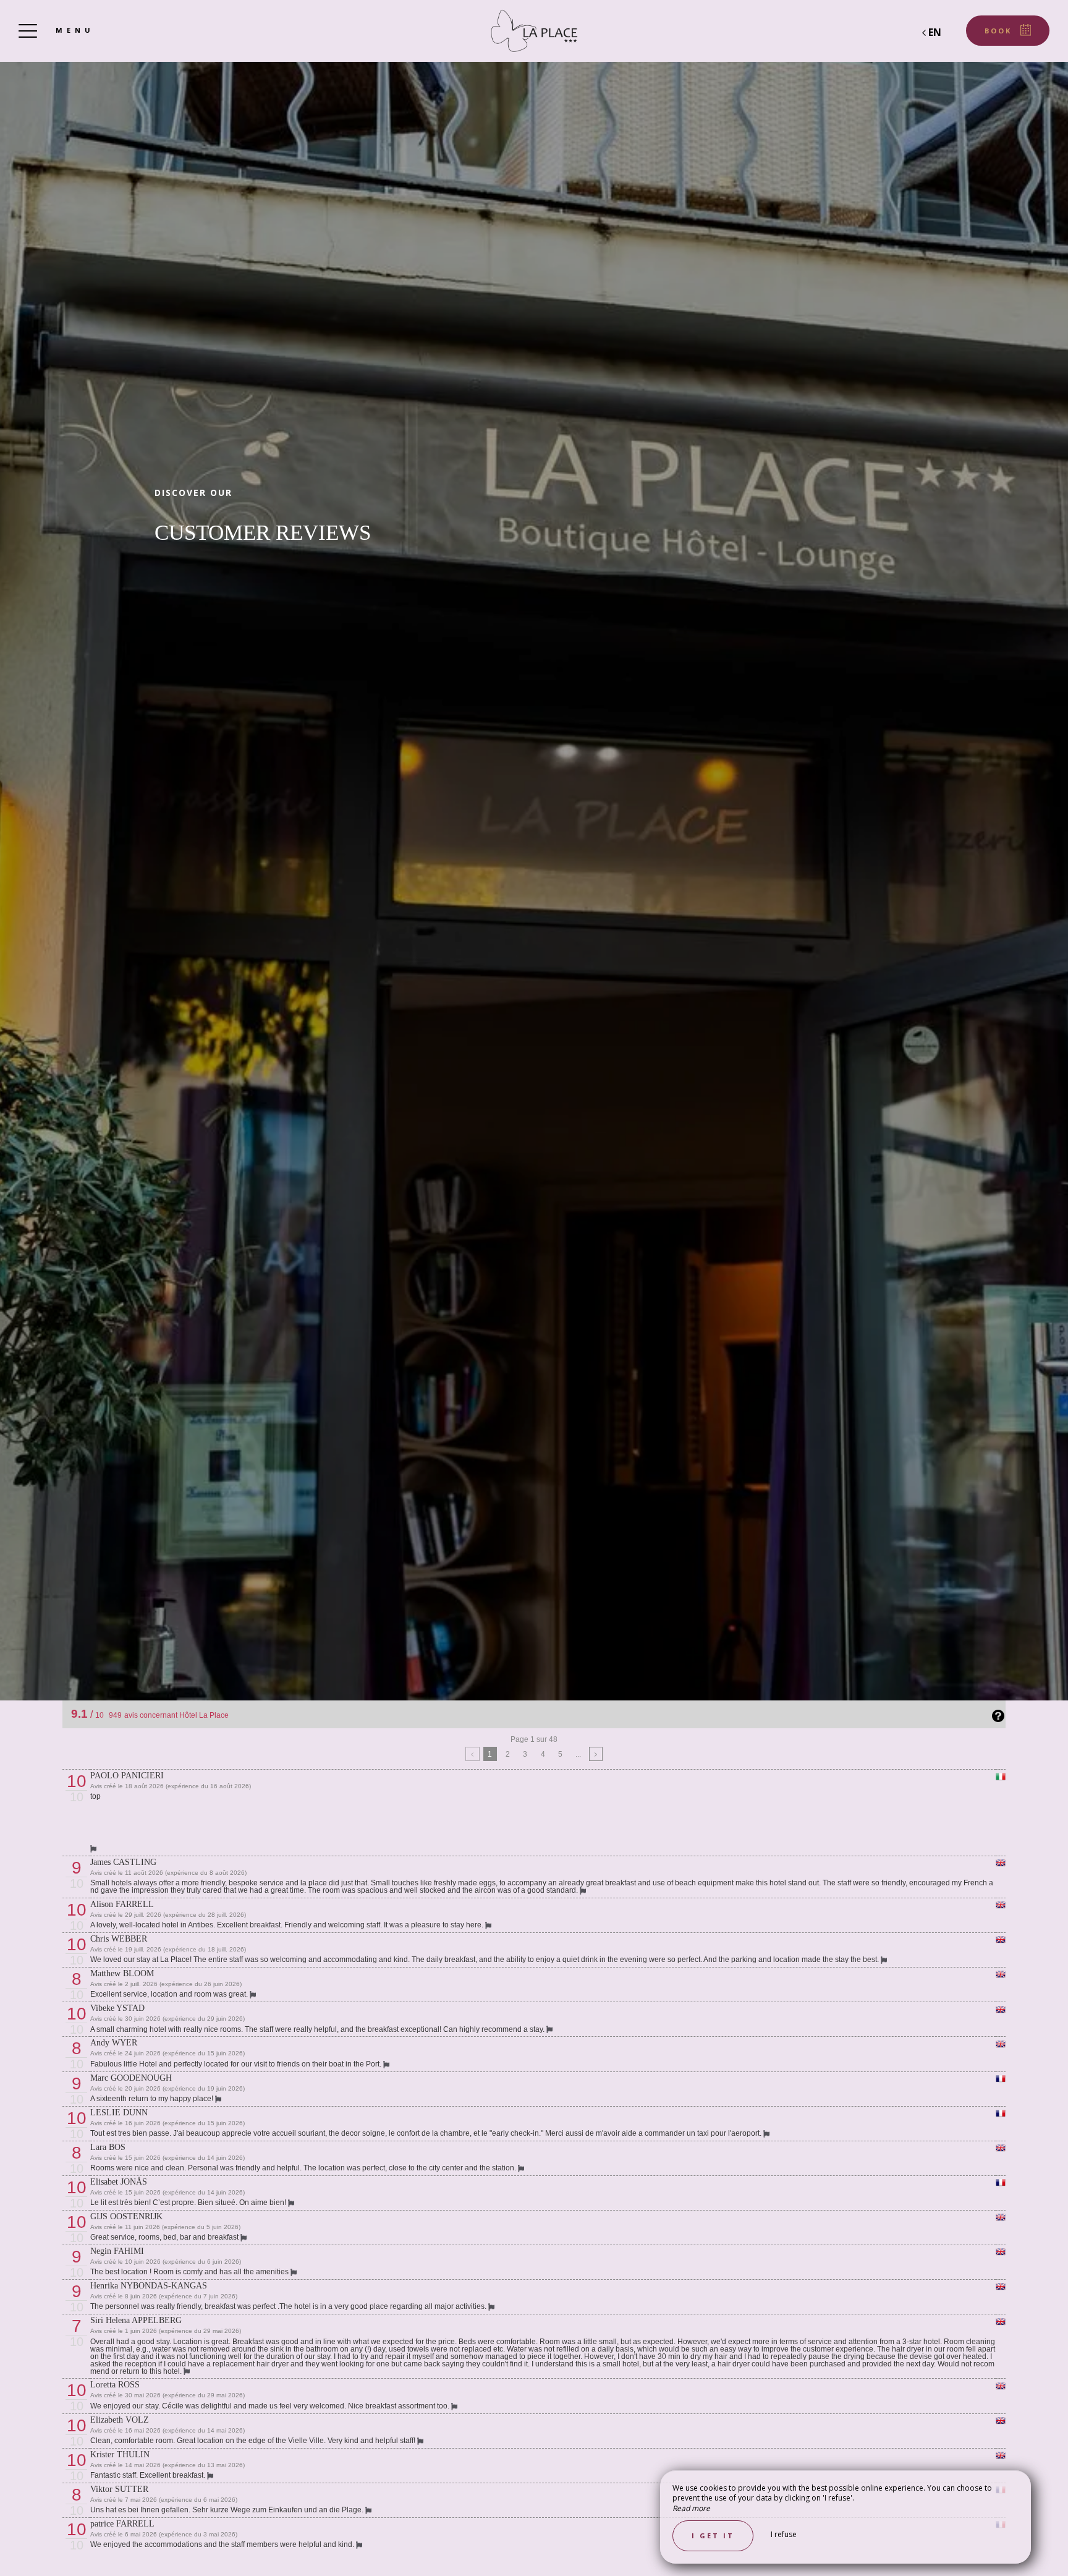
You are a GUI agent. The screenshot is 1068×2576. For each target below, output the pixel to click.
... (578, 1754)
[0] (473, 1754)
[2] (596, 1754)
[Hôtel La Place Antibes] (534, 31)
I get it (713, 2535)
